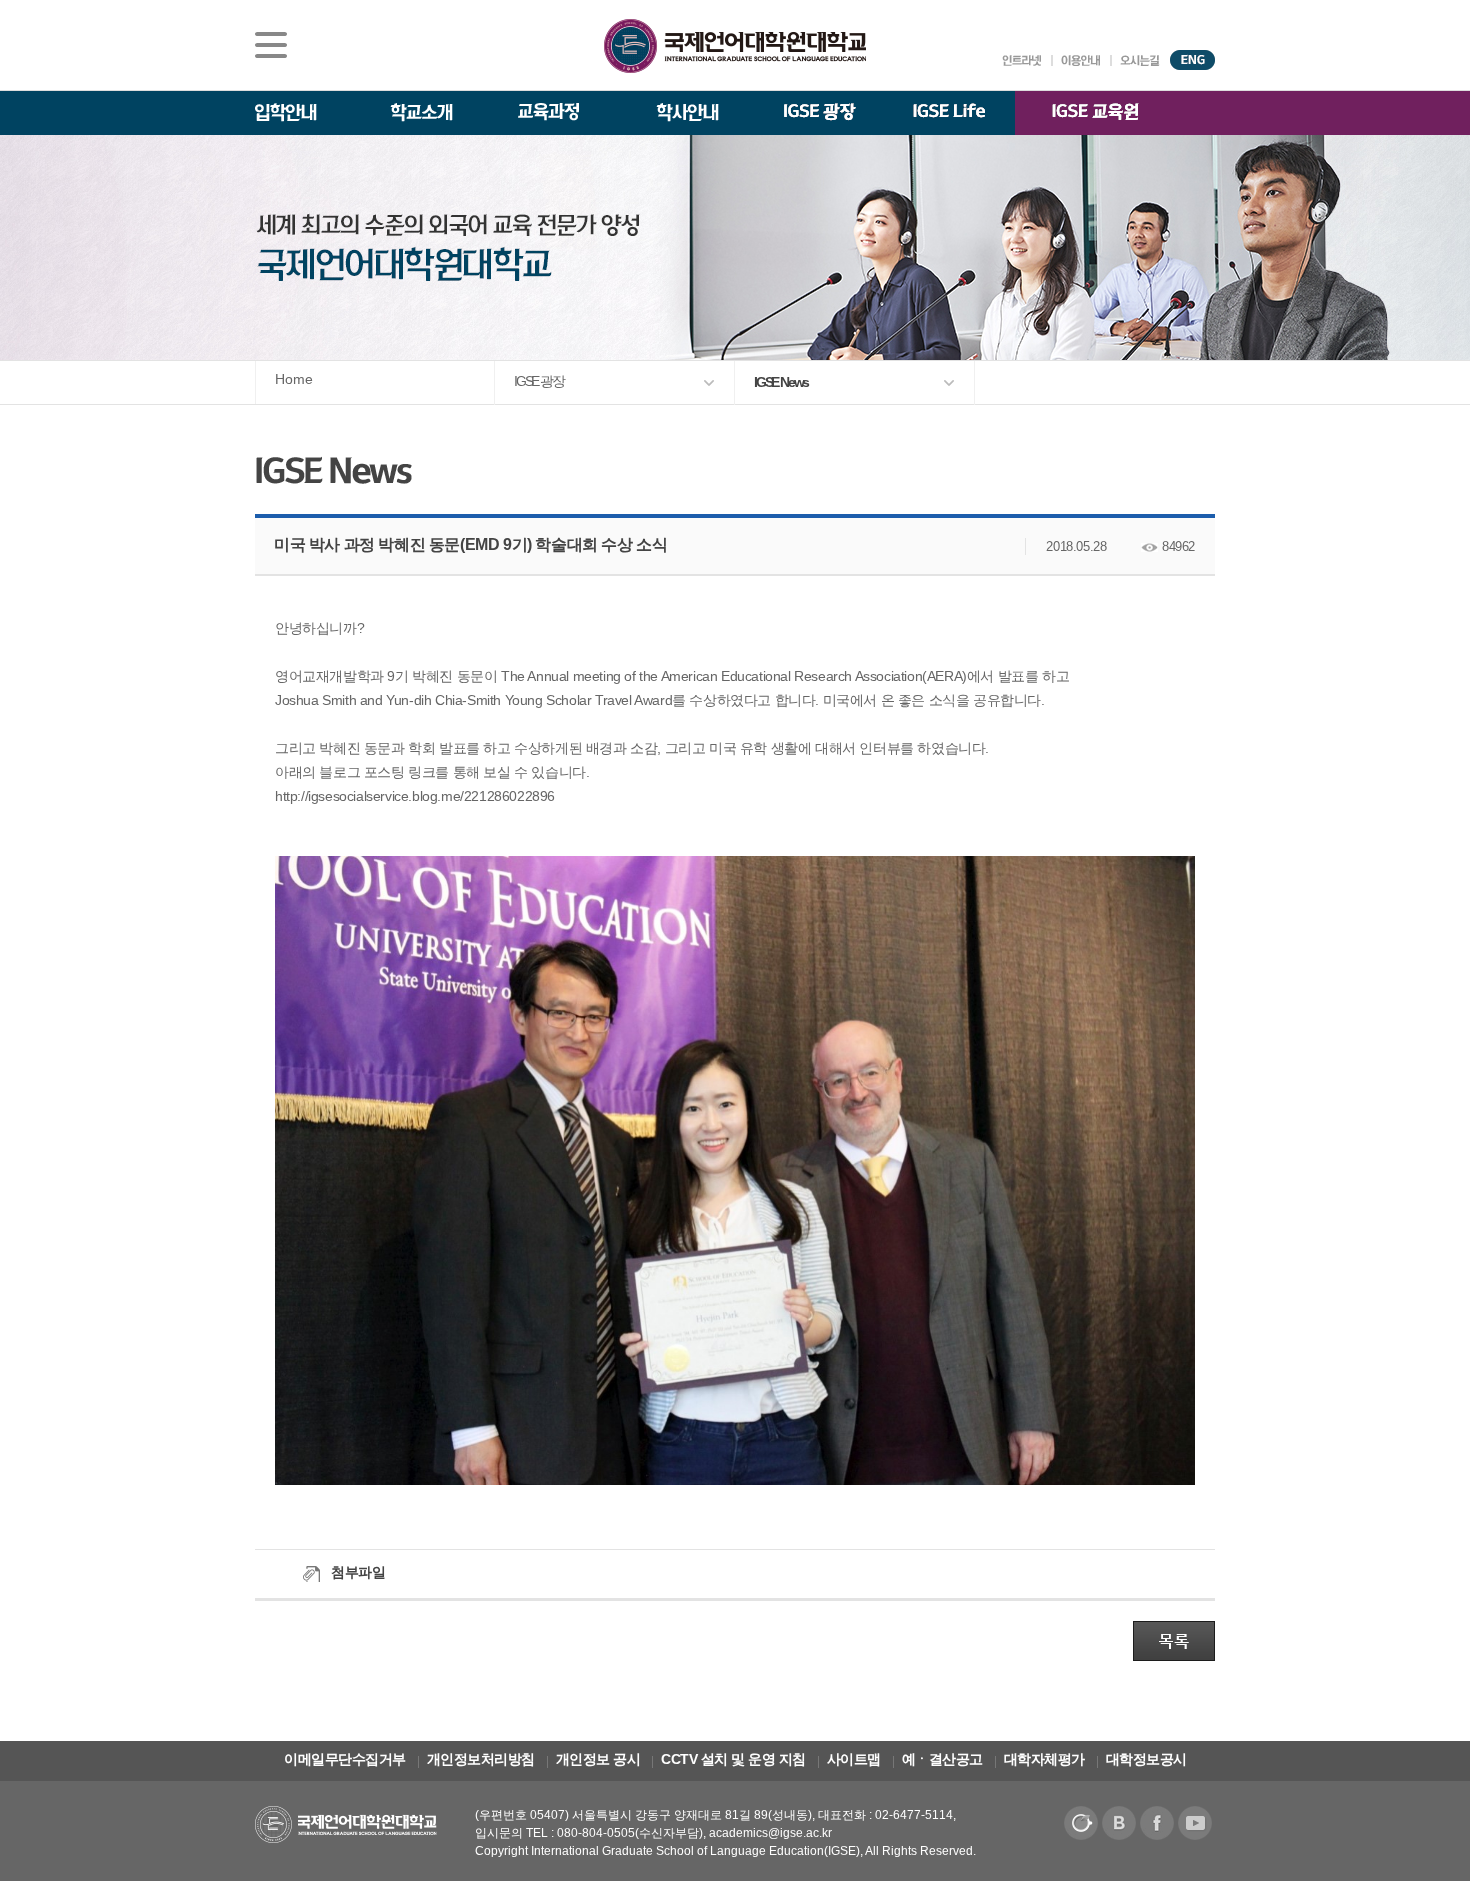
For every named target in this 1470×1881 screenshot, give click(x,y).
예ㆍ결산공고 (942, 1759)
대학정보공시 (1146, 1759)
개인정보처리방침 (481, 1759)
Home (294, 379)
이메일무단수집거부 (345, 1759)
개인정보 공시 (598, 1759)
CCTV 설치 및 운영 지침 (733, 1759)
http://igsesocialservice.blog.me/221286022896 (415, 796)
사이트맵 (854, 1759)
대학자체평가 (1044, 1759)
